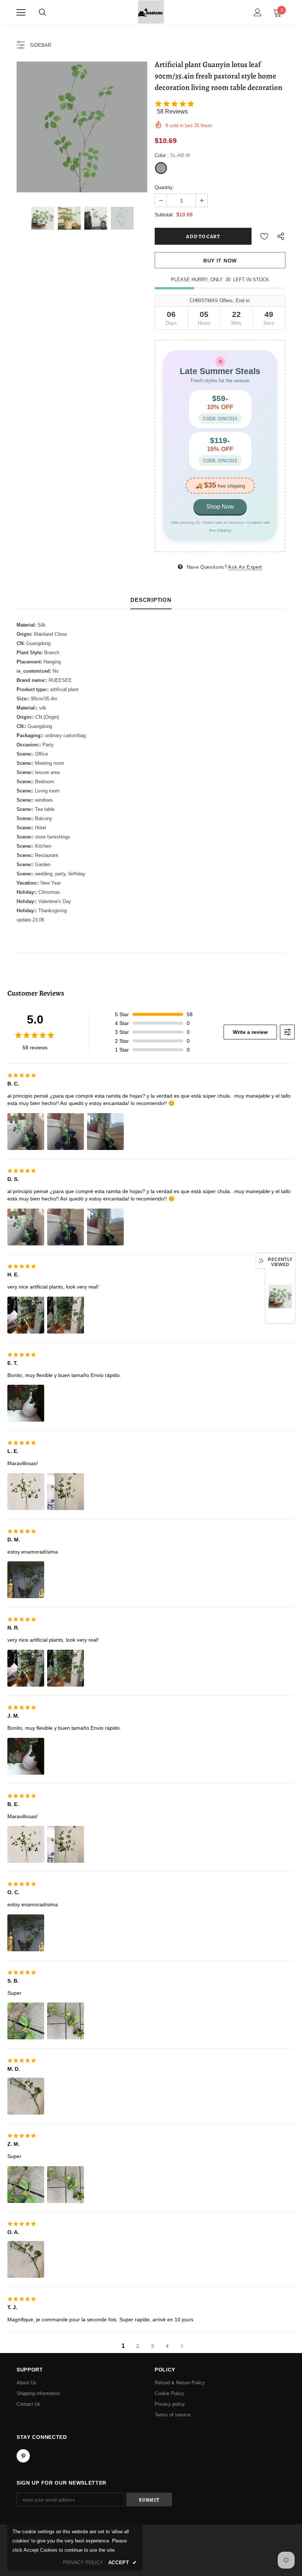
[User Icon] (258, 12)
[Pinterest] (23, 2456)
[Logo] (151, 12)
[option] (82, 127)
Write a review (250, 1032)
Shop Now (220, 507)
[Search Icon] (42, 13)
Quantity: (164, 187)
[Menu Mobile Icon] (21, 13)
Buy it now (220, 261)
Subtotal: (164, 215)
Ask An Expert (245, 567)
